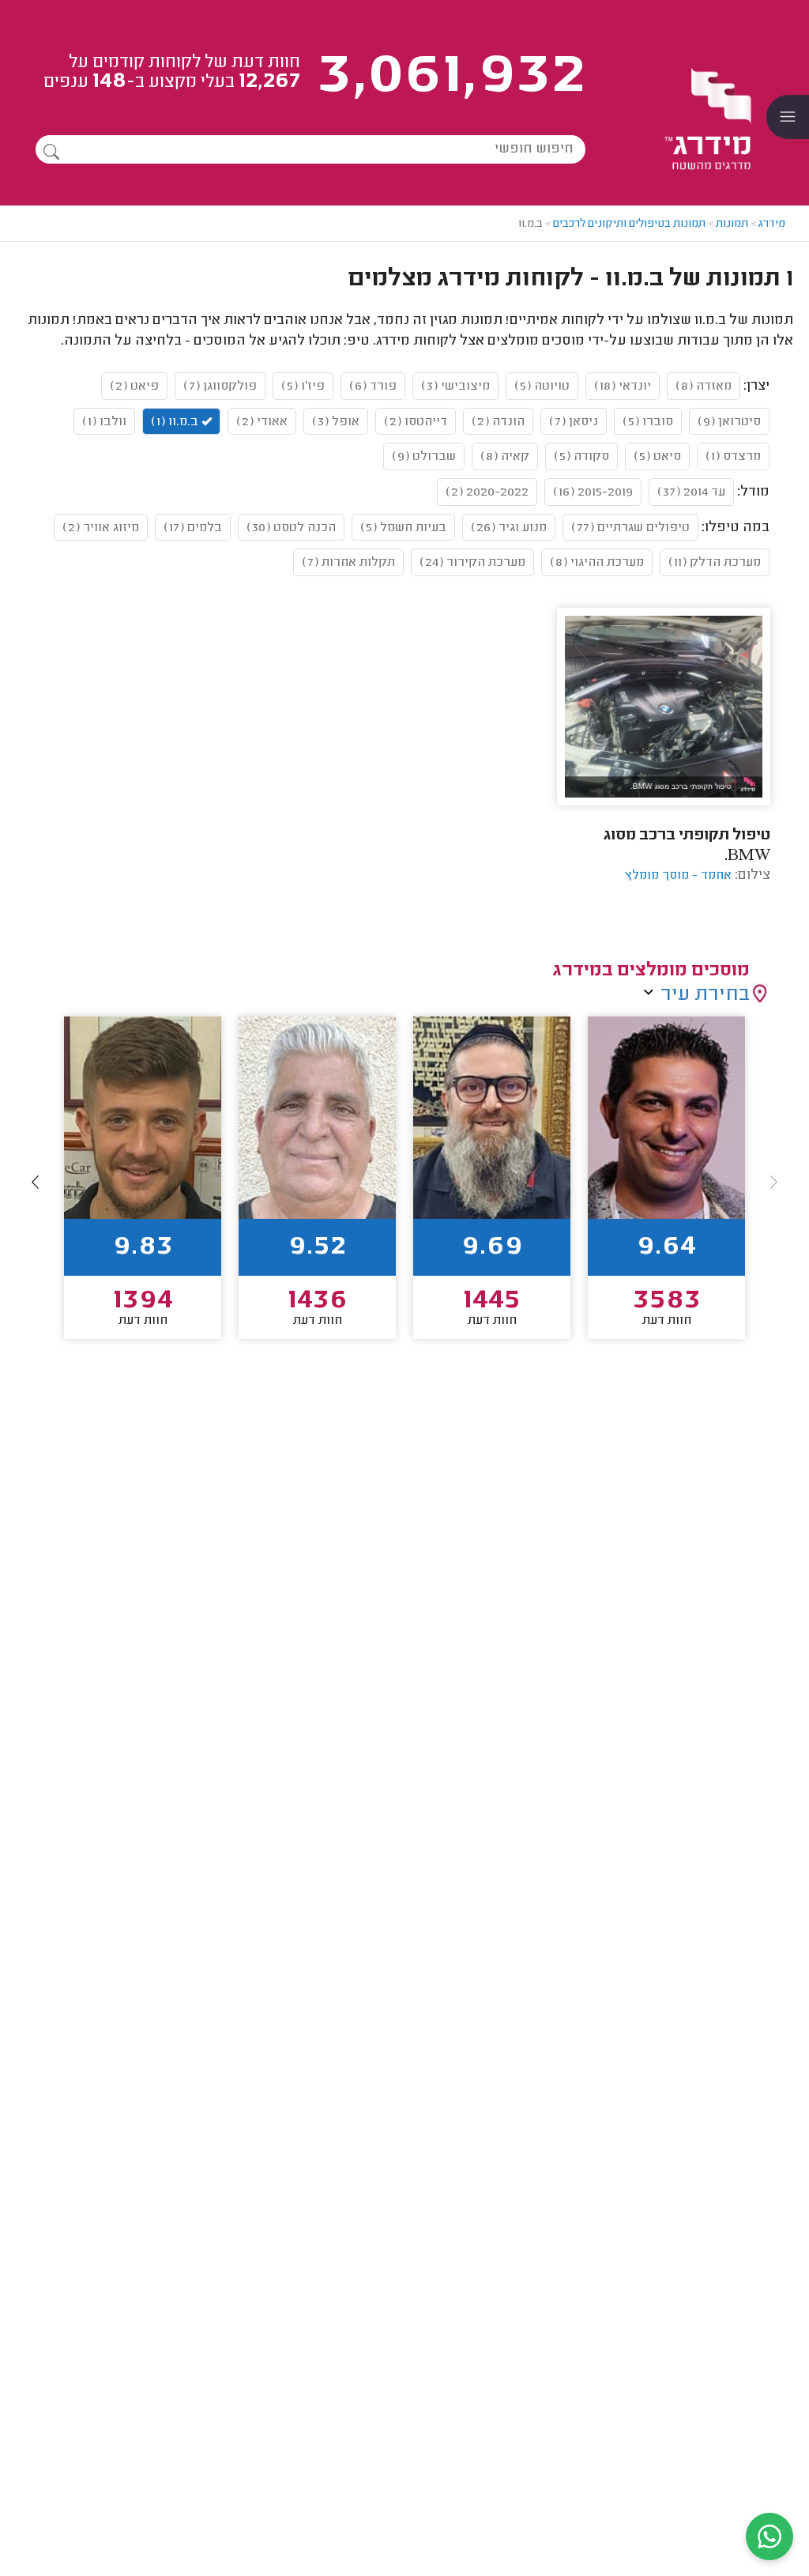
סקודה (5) (581, 457)
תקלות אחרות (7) (348, 563)
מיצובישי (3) (455, 387)
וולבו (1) (104, 422)
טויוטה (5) (542, 387)
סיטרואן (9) (729, 422)
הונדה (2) (498, 422)
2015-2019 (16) (593, 492)
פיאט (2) (134, 387)
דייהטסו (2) (416, 422)
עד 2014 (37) (691, 492)
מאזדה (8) (704, 387)
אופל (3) (336, 422)
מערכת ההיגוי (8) (597, 563)
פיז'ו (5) (303, 387)
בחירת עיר (705, 995)
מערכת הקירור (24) (472, 563)
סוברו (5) (648, 422)
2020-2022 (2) (487, 492)
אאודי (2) (262, 422)
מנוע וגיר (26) (509, 528)
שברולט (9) (424, 457)
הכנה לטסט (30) (291, 528)
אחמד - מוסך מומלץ (678, 876)
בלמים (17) (193, 528)
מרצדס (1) (733, 457)
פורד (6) (373, 387)
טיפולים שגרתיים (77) (630, 528)
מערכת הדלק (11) (715, 563)
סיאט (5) (657, 457)
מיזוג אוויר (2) (101, 528)
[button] (36, 1182)
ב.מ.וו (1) (176, 422)
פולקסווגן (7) (220, 387)
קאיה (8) (505, 457)
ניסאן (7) (574, 422)
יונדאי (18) (623, 387)
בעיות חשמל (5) (403, 528)
